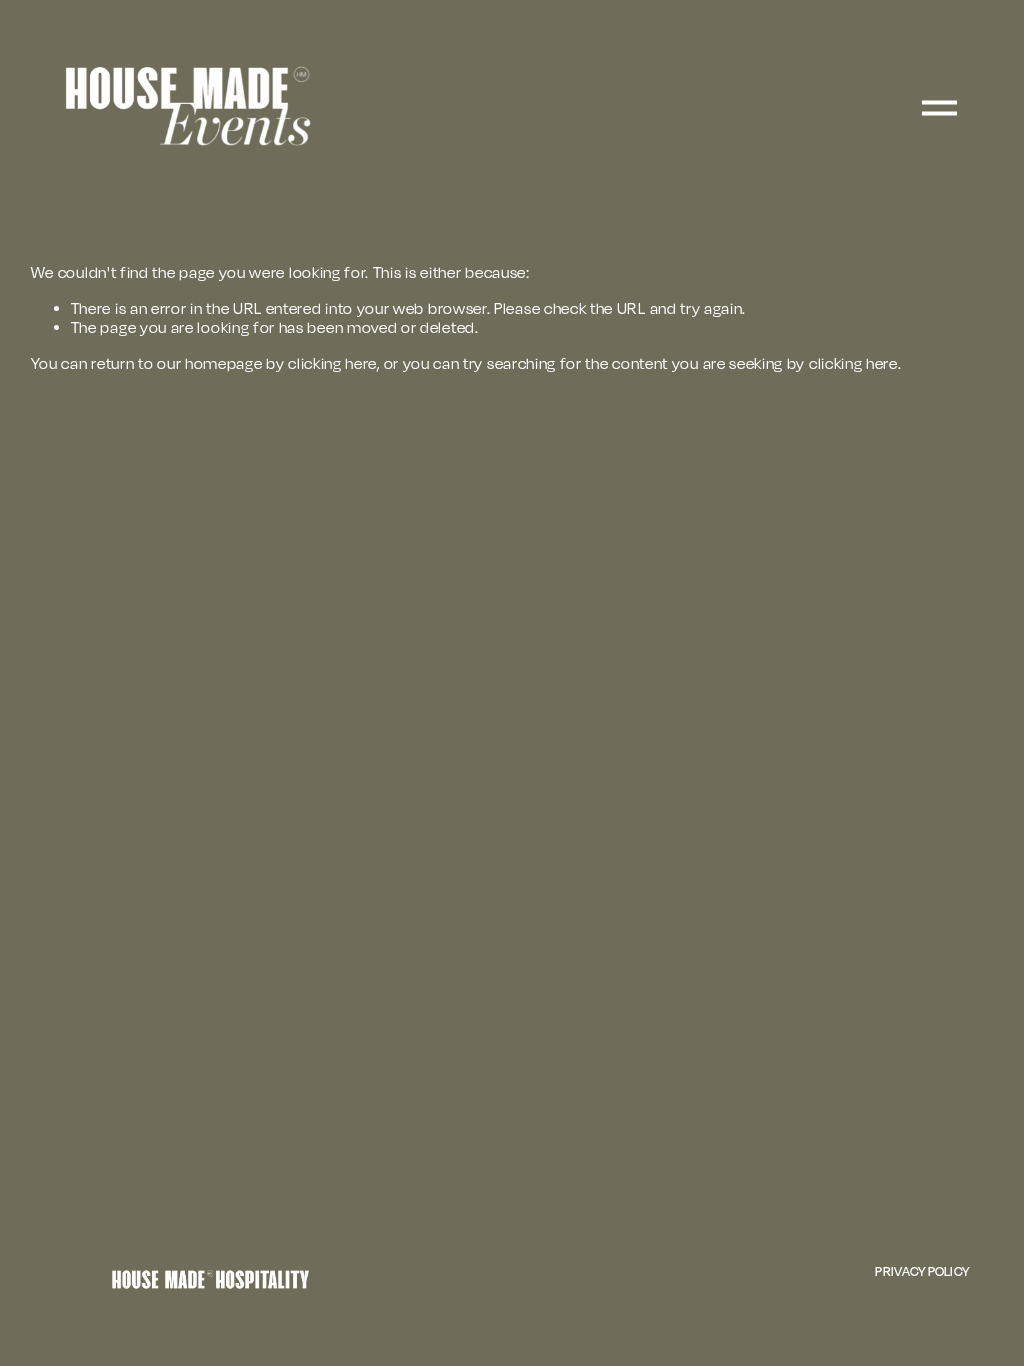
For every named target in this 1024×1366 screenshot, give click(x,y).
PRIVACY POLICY (922, 1271)
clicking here (332, 363)
